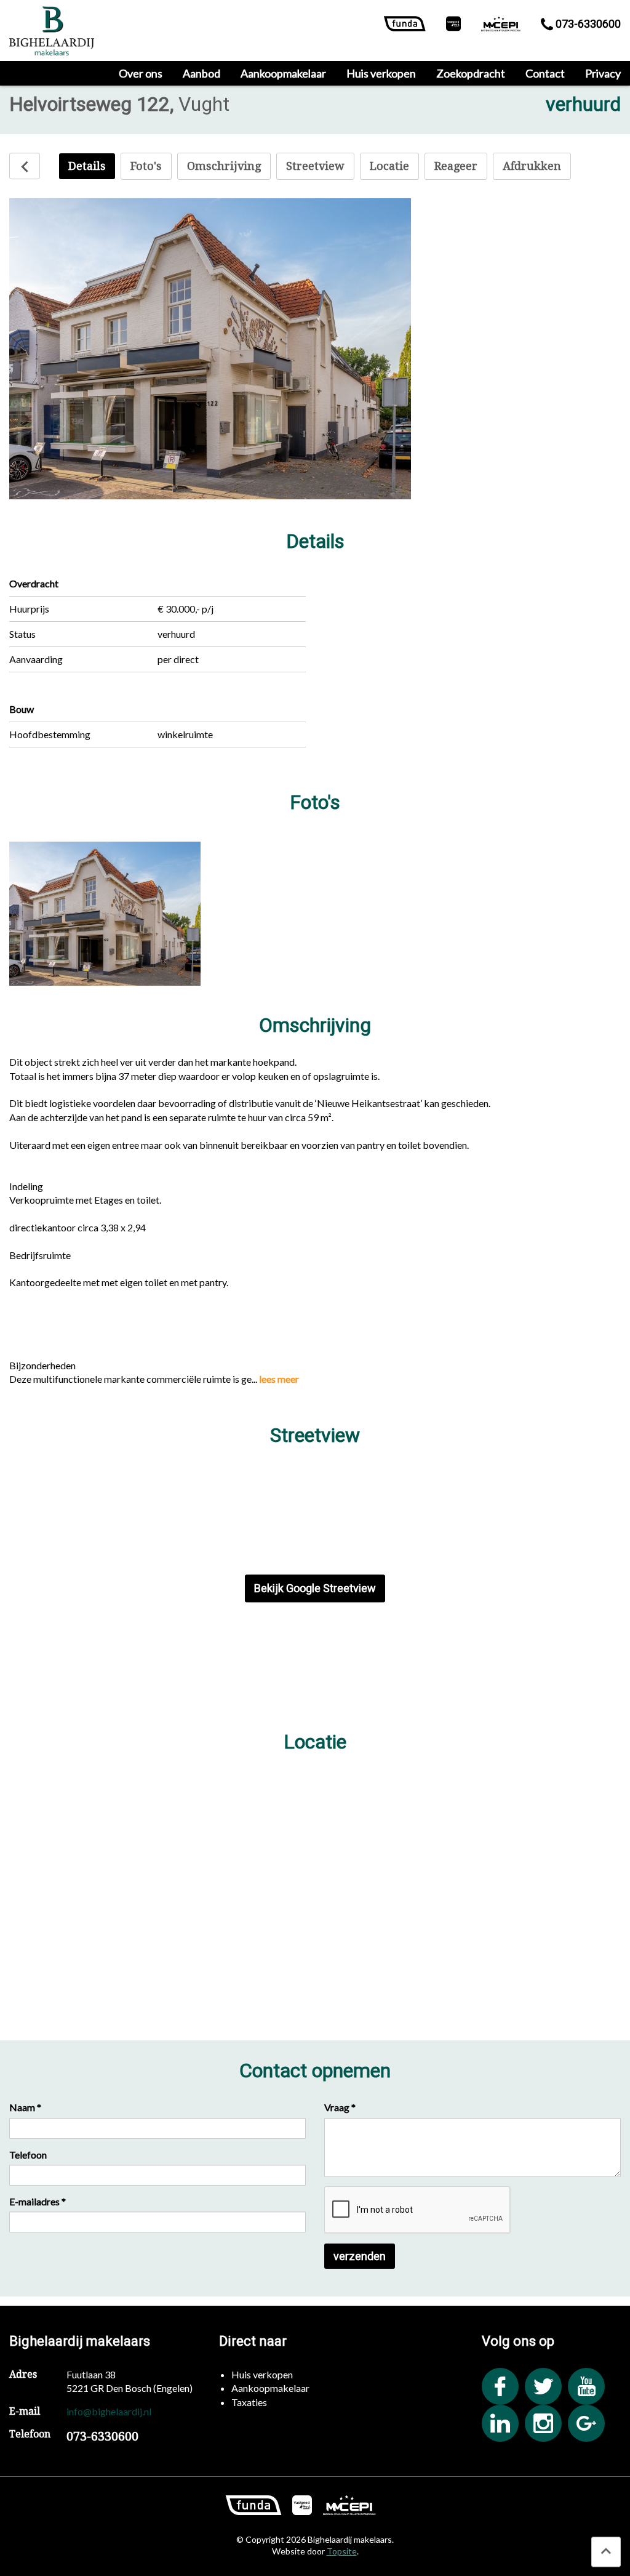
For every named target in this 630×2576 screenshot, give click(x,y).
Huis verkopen (381, 73)
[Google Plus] (586, 2423)
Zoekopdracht (471, 73)
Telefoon (28, 2155)
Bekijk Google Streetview (315, 1588)
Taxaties (249, 2402)
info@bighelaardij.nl (109, 2411)
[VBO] (453, 26)
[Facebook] (500, 2386)
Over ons (141, 73)
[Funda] (405, 26)
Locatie (389, 166)
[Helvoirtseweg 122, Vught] (105, 913)
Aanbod (201, 73)
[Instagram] (543, 2423)
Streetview (315, 166)
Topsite (342, 2551)
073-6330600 (587, 24)
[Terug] (25, 166)
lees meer (279, 1379)
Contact (545, 73)
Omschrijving (224, 166)
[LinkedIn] (500, 2423)
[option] (210, 349)
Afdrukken (532, 166)
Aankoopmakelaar (283, 73)
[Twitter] (543, 2386)
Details (87, 166)
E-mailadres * (38, 2201)
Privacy (603, 73)
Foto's (146, 166)
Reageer (456, 166)
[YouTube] (586, 2386)
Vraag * (340, 2107)
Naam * (25, 2107)
